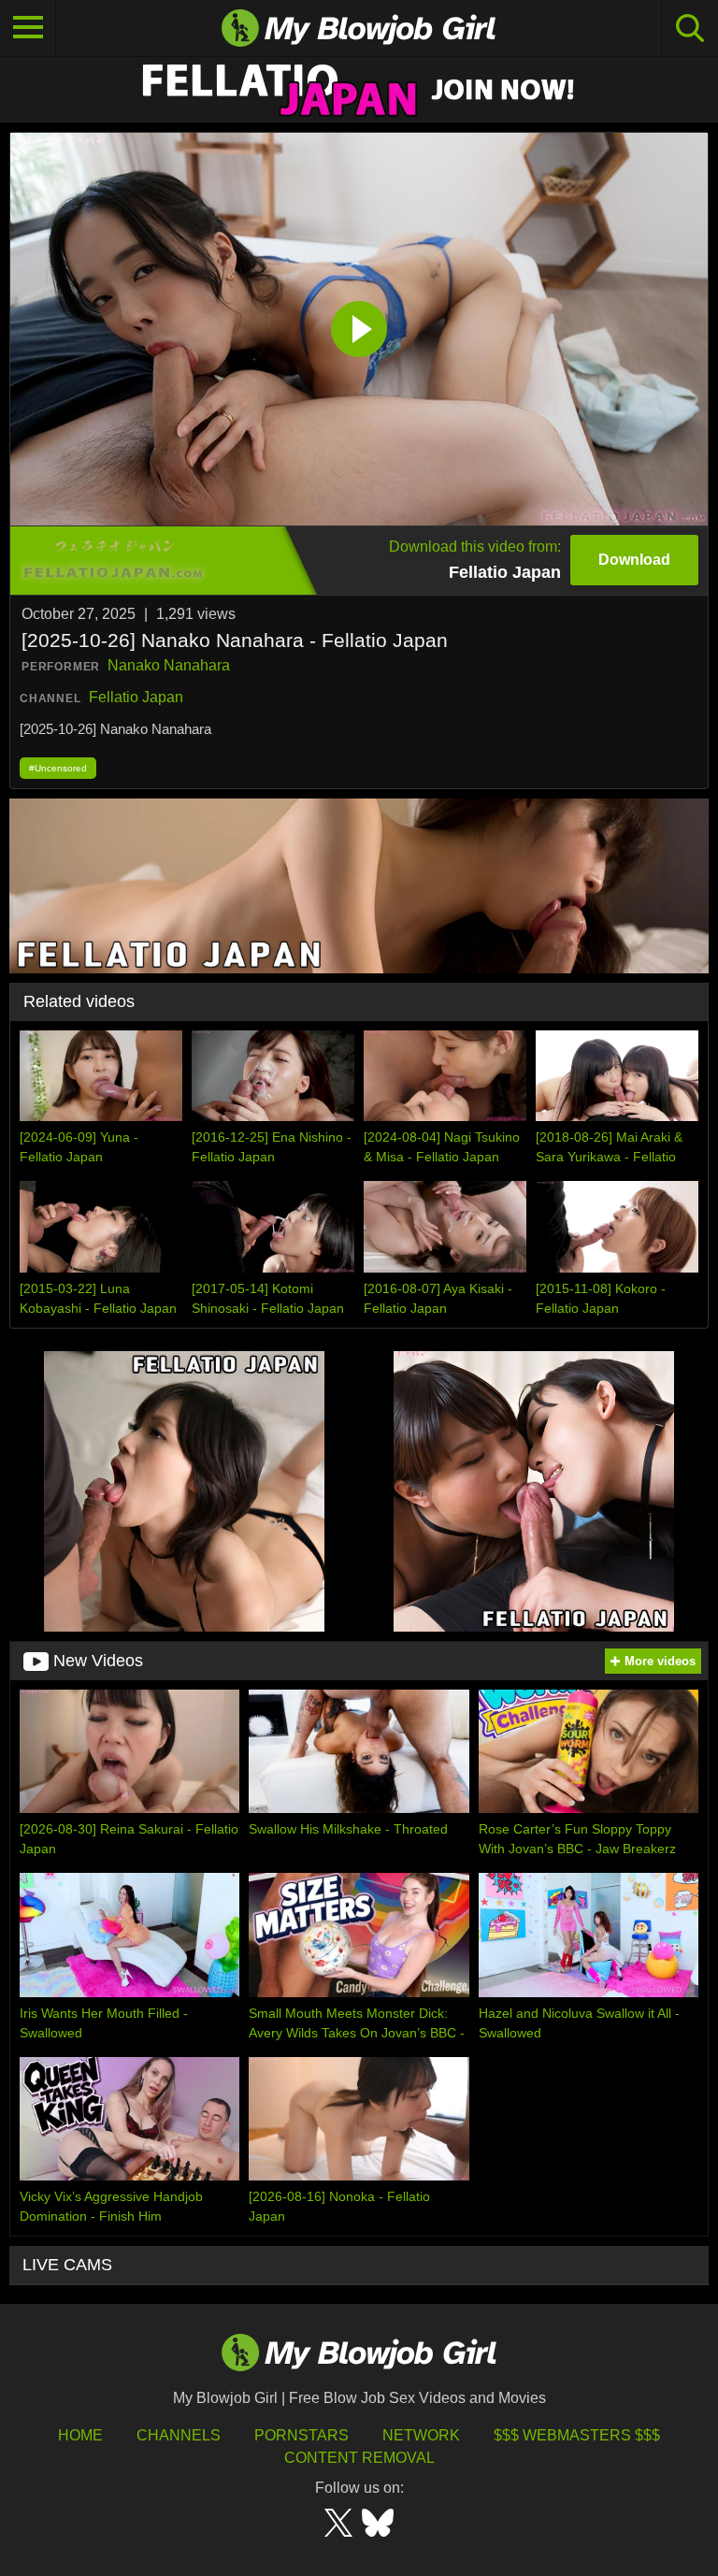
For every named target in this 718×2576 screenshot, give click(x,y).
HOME (80, 2435)
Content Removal (359, 2458)
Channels (179, 2435)
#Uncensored (58, 768)
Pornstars (302, 2435)
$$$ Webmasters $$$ (577, 2435)
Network (421, 2435)
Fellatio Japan (136, 697)
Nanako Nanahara (169, 665)
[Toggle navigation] (28, 28)
